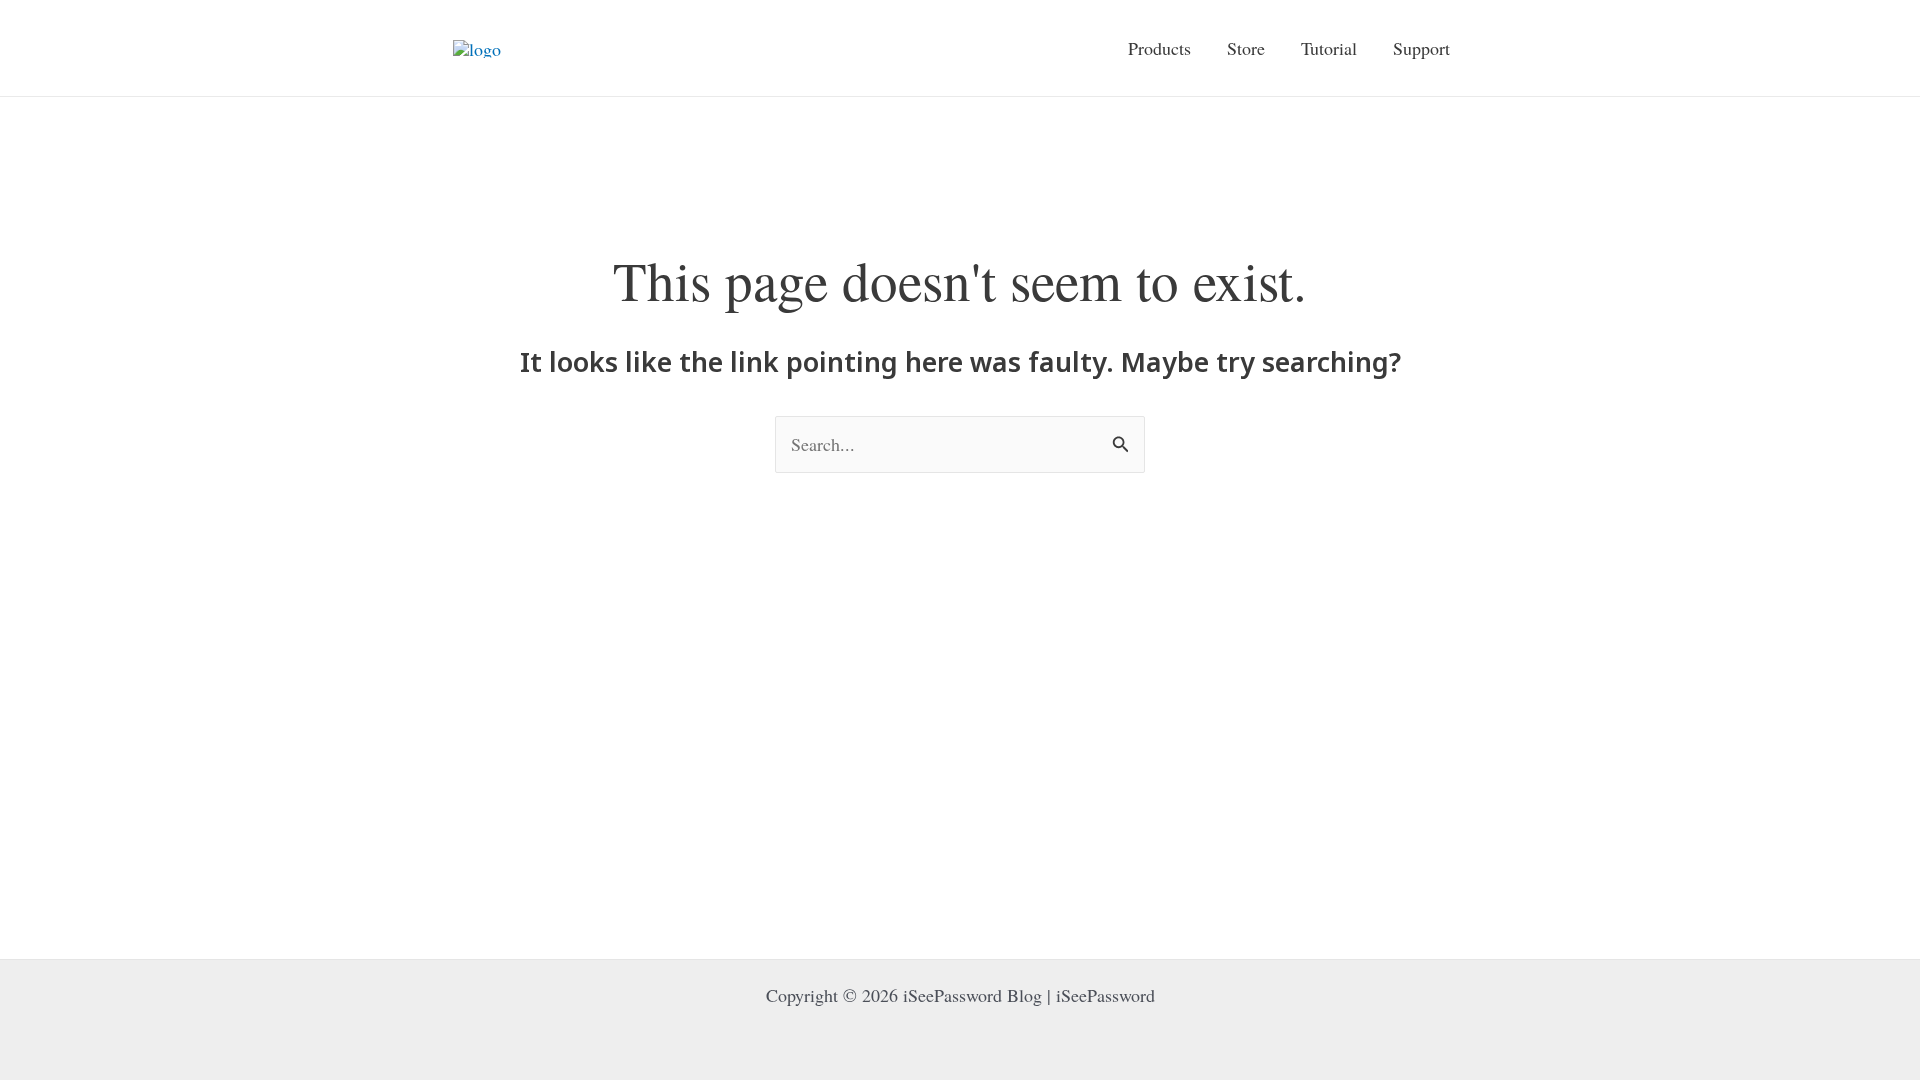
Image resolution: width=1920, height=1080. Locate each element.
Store (1246, 48)
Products (1159, 48)
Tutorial (1329, 48)
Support (1421, 48)
